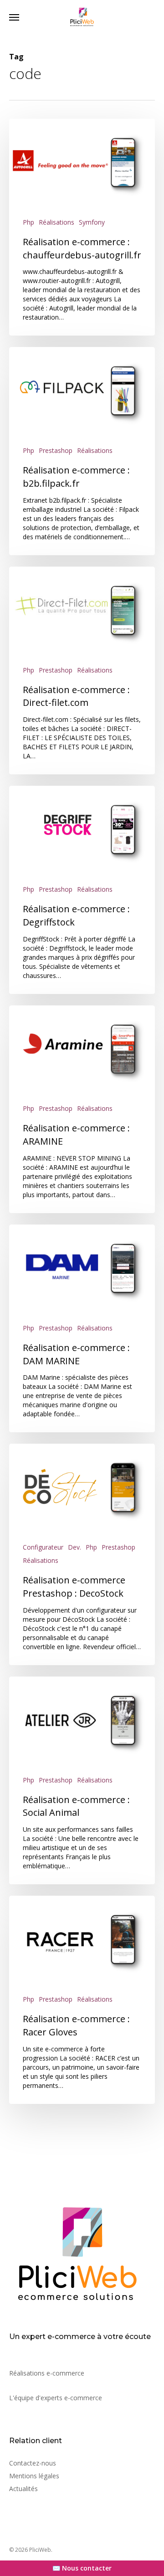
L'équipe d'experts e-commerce (56, 2398)
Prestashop (56, 450)
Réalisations (56, 222)
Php (28, 222)
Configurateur (43, 1547)
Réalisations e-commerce (47, 2373)
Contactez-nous (33, 2463)
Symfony (92, 222)
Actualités (23, 2489)
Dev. (74, 1547)
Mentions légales (34, 2476)
